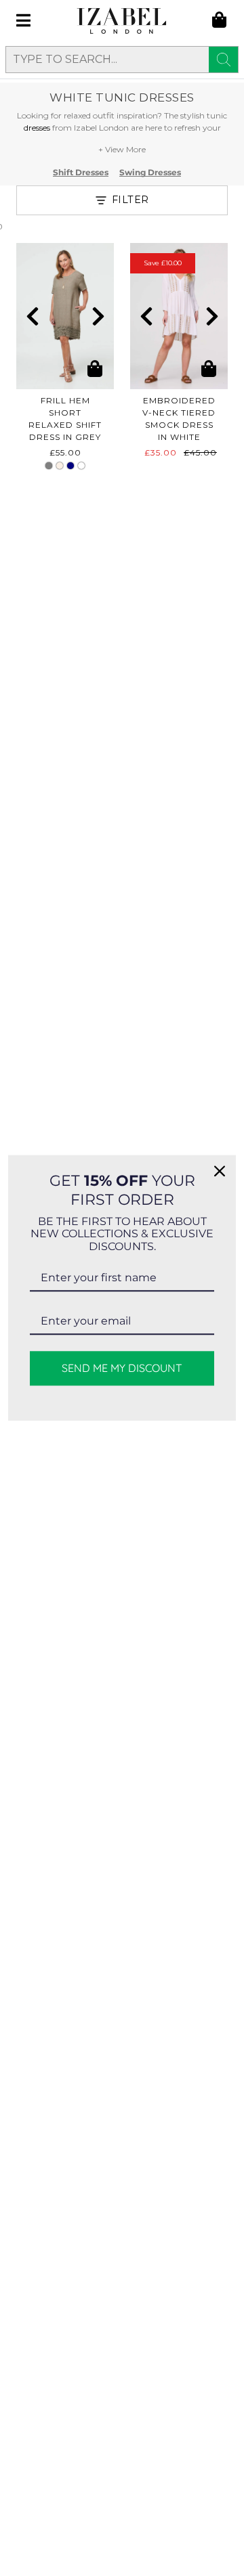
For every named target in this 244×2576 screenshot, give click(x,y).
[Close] (220, 1171)
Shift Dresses (81, 173)
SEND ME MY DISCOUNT (122, 1369)
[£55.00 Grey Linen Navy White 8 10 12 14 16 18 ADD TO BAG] (65, 316)
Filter (130, 200)
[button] (32, 316)
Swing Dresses (150, 173)
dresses (37, 128)
